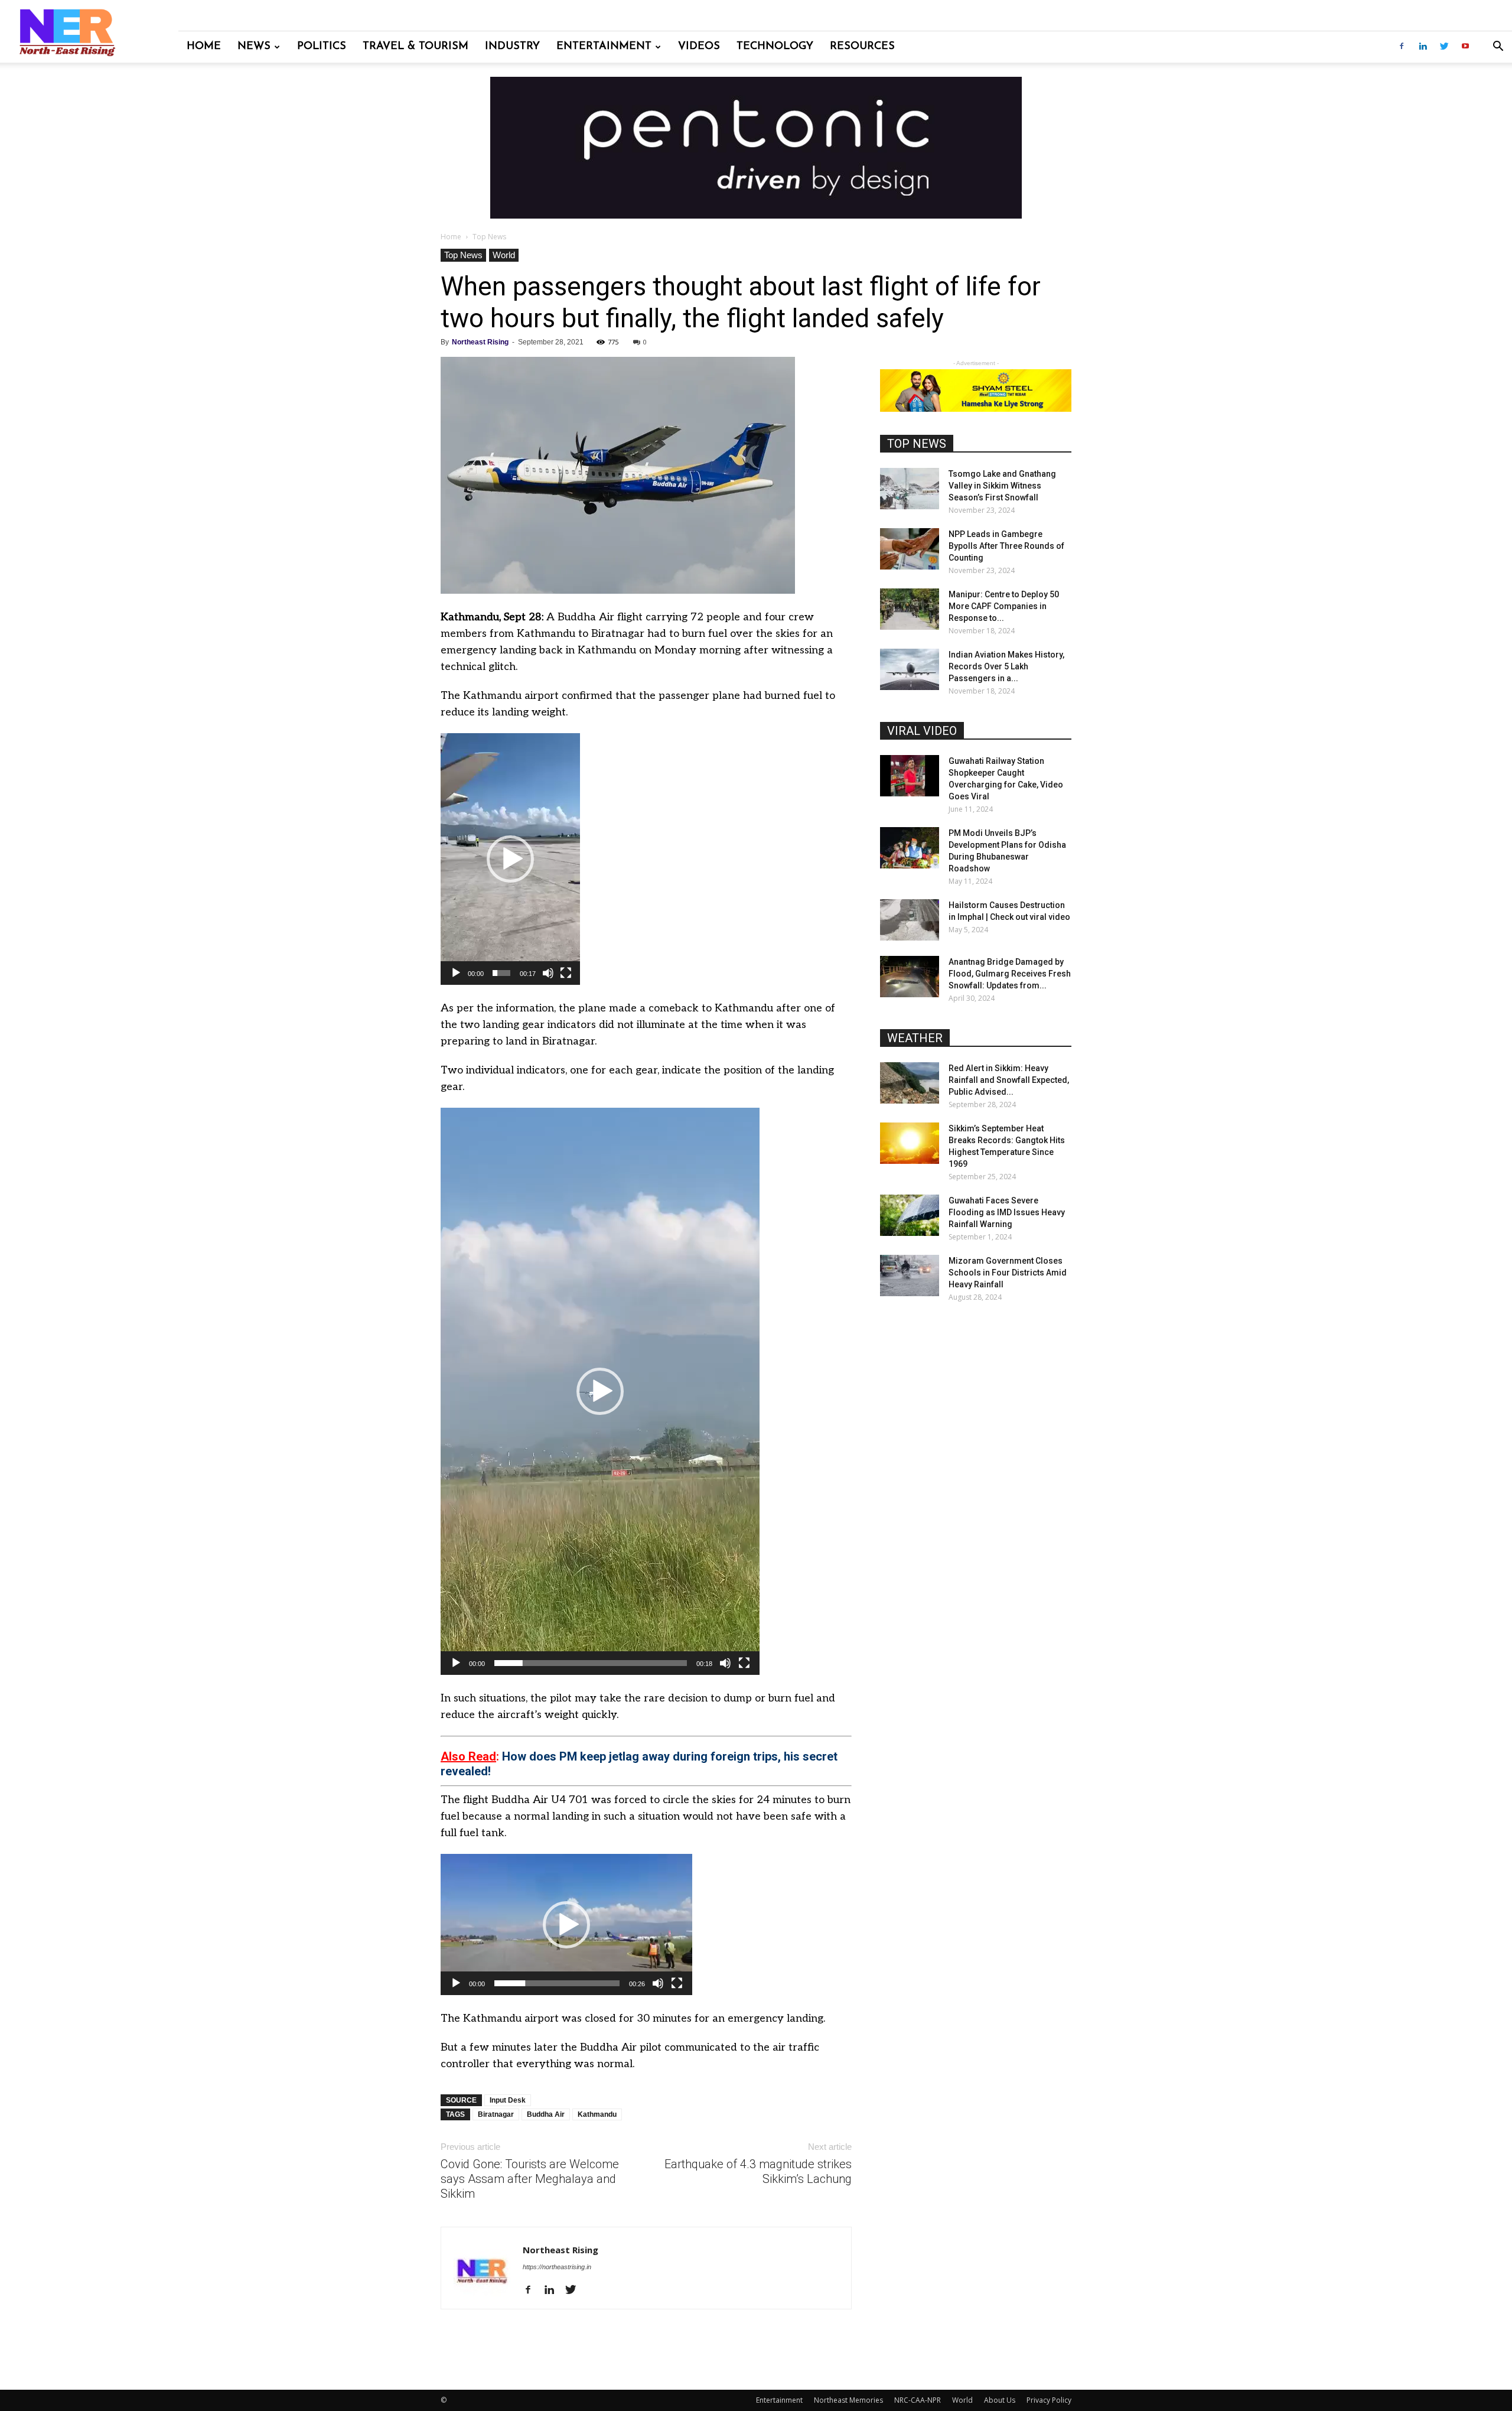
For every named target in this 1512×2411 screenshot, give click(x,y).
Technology (775, 47)
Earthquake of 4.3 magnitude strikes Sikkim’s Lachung (758, 2171)
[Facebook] (1402, 47)
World (504, 255)
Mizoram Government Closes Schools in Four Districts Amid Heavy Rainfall (1008, 1273)
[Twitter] (1444, 47)
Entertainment (604, 47)
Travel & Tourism (416, 47)
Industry (512, 47)
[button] (1498, 48)
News (254, 47)
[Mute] (548, 973)
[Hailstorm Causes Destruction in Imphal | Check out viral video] (910, 920)
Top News (463, 255)
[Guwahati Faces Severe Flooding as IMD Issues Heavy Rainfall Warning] (910, 1215)
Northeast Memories (848, 2400)
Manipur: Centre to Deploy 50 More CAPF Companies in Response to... (1004, 606)
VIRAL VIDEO (922, 731)
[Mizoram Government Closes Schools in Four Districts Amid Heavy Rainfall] (910, 1276)
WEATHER (915, 1038)
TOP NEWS (917, 444)
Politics (322, 47)
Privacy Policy (1049, 2400)
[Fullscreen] (566, 973)
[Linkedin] (1423, 47)
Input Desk (508, 2100)
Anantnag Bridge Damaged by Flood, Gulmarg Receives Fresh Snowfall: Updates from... (1010, 974)
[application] (510, 859)
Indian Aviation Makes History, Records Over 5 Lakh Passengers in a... (1006, 666)
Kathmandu (597, 2114)
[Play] (456, 973)
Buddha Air (546, 2114)
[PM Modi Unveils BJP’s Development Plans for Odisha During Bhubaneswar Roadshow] (910, 848)
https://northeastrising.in (557, 2267)
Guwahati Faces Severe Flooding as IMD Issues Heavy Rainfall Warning (1007, 1212)
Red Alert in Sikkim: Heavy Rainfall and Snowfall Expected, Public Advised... (1009, 1080)
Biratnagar (496, 2114)
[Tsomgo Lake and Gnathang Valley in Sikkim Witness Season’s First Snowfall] (910, 489)
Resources (862, 47)
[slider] (501, 973)
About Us (1000, 2400)
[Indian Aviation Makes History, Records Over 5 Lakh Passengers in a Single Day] (910, 669)
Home (204, 47)
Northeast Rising (480, 342)
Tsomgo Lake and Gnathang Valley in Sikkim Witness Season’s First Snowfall (1002, 486)
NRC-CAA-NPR (918, 2400)
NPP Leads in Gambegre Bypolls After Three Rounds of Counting (1006, 546)
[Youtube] (1465, 47)
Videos (699, 47)
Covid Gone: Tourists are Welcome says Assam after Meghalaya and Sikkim (530, 2179)
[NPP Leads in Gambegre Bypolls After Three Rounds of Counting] (910, 549)
